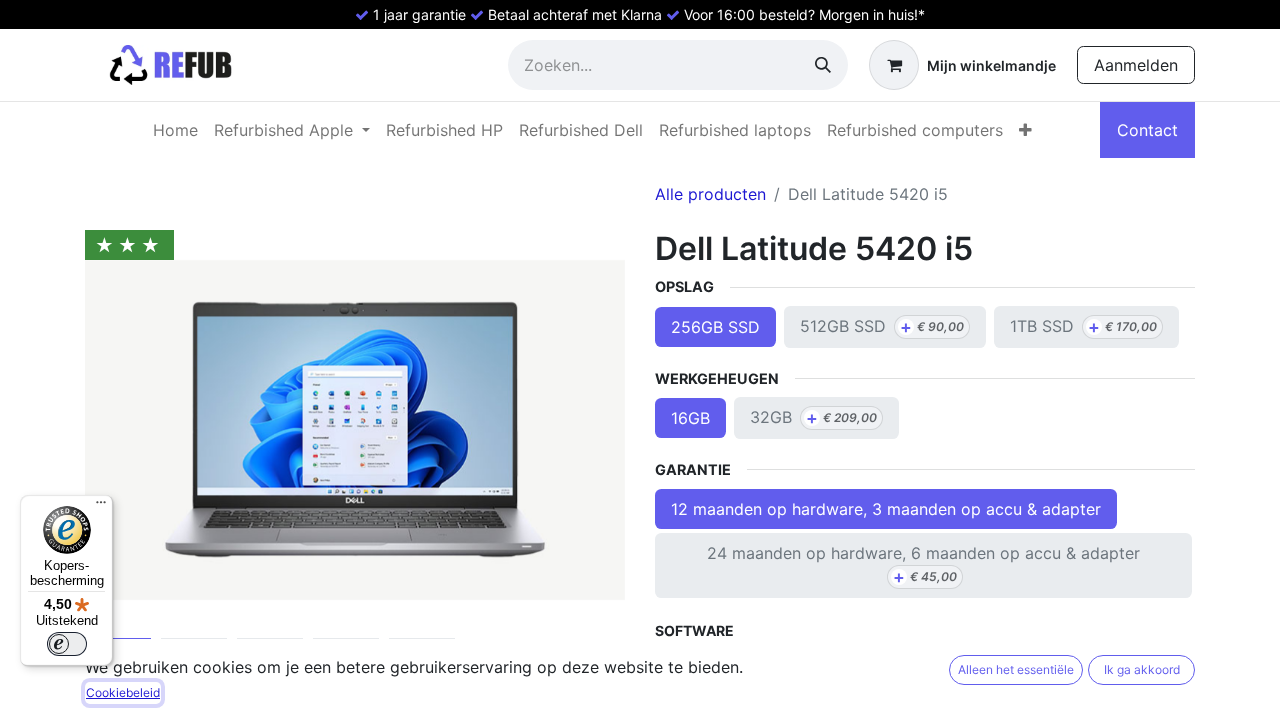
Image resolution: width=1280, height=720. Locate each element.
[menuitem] (175, 130)
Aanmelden (1136, 65)
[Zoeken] (823, 65)
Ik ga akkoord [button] (1142, 669)
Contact (1147, 130)
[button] (125, 430)
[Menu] (101, 507)
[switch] (67, 644)
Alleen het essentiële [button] (1016, 669)
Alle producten (710, 194)
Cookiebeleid (123, 692)
